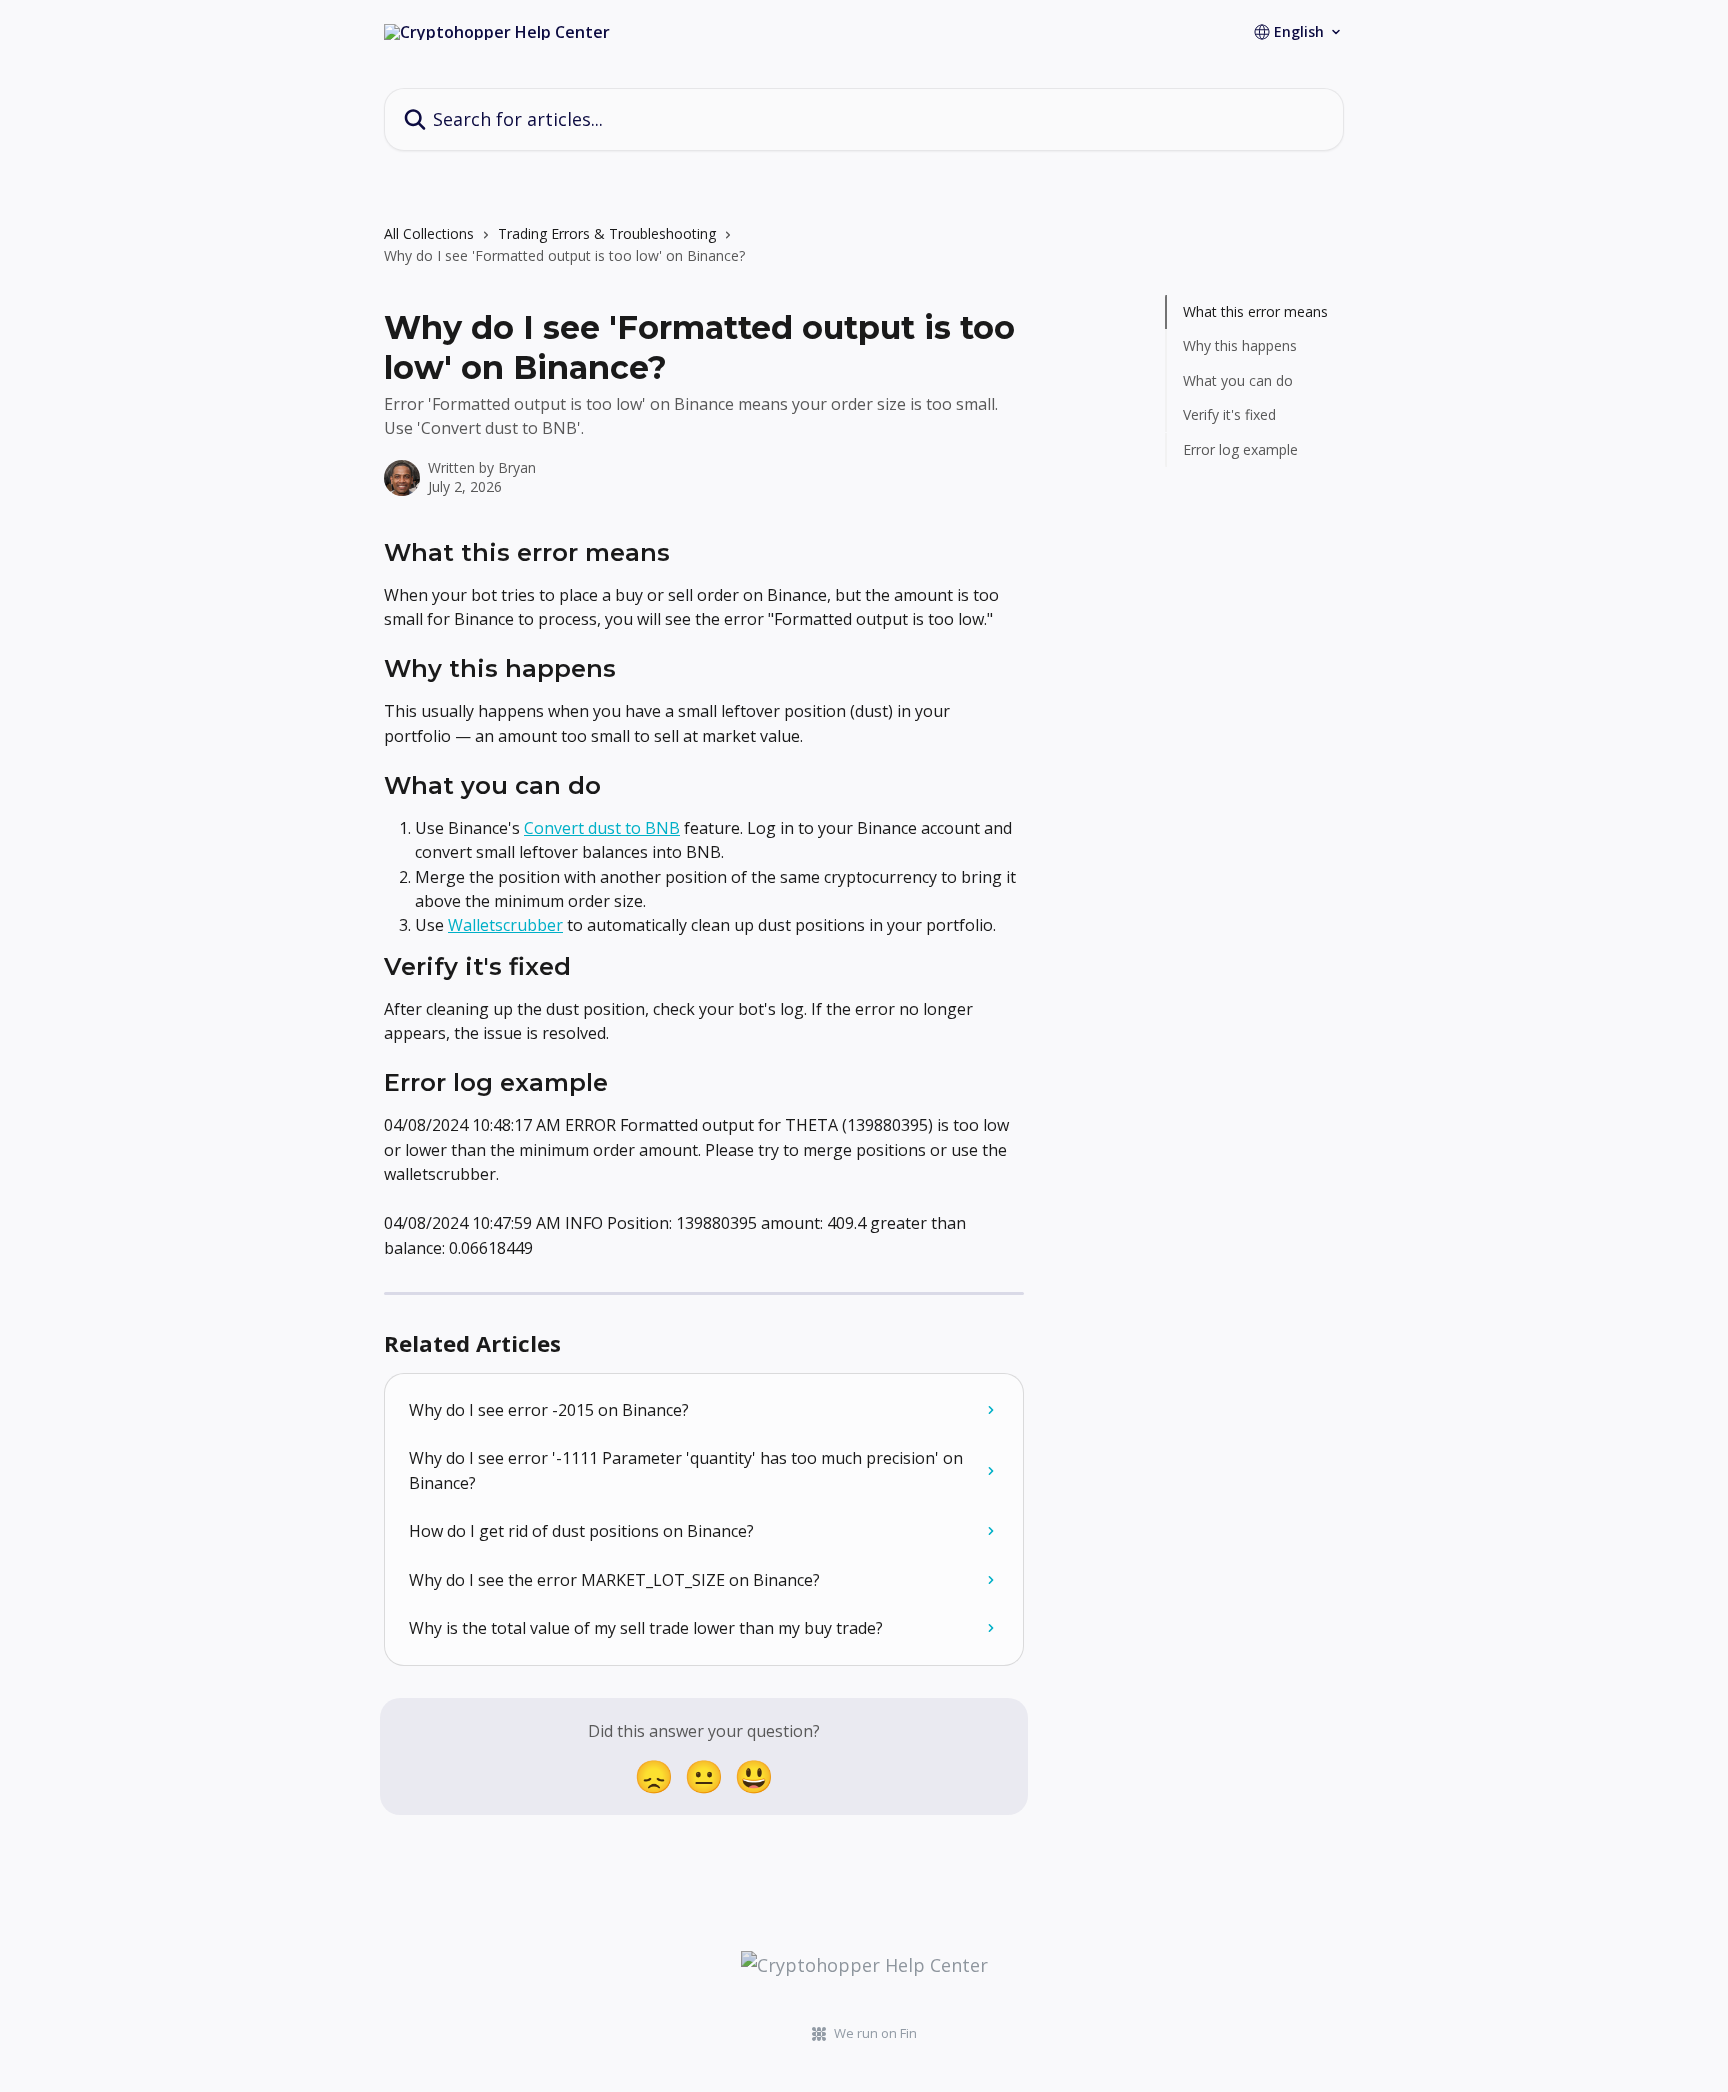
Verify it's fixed (1229, 414)
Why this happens (1240, 345)
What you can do (1238, 380)
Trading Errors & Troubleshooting (607, 233)
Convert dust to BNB (602, 828)
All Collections (429, 233)
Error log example (1240, 448)
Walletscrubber (505, 925)
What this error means (1255, 311)
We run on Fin (875, 2033)
